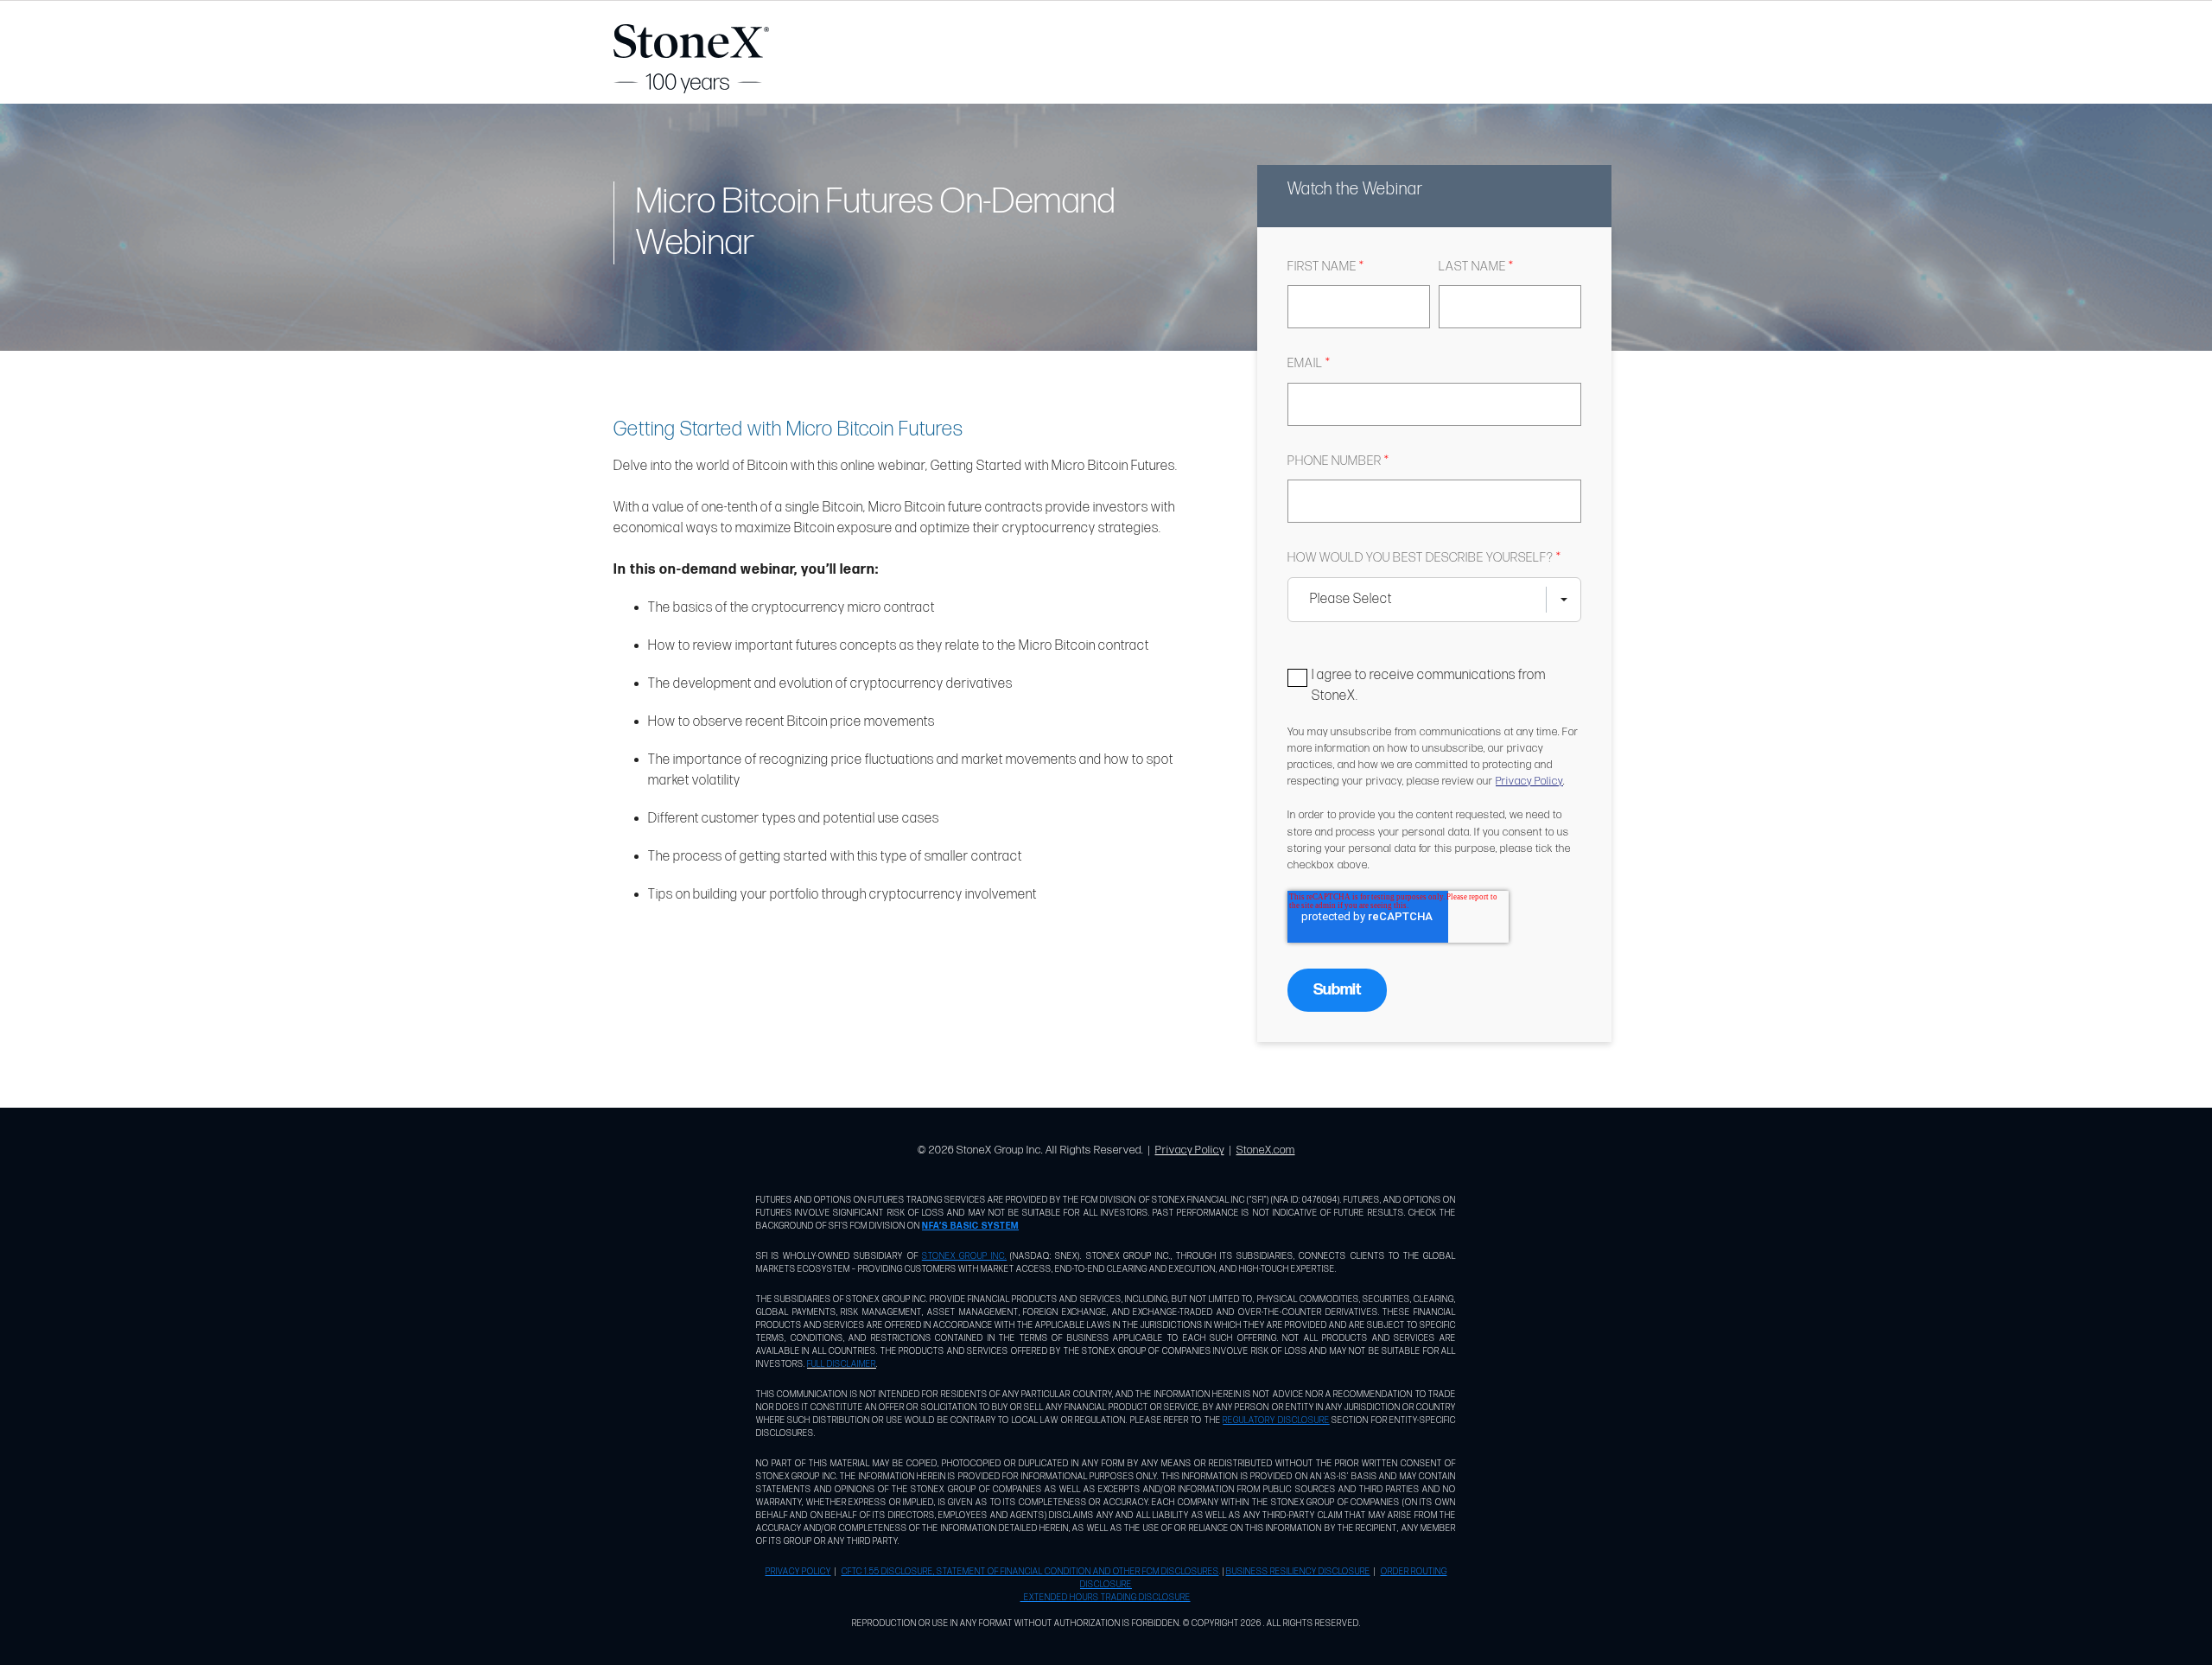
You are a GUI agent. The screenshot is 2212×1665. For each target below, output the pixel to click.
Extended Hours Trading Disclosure (1106, 1598)
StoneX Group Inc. (964, 1256)
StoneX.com (1266, 1150)
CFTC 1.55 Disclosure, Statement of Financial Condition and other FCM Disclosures (1030, 1572)
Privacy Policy (1529, 781)
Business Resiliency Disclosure (1298, 1572)
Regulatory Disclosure (1276, 1420)
